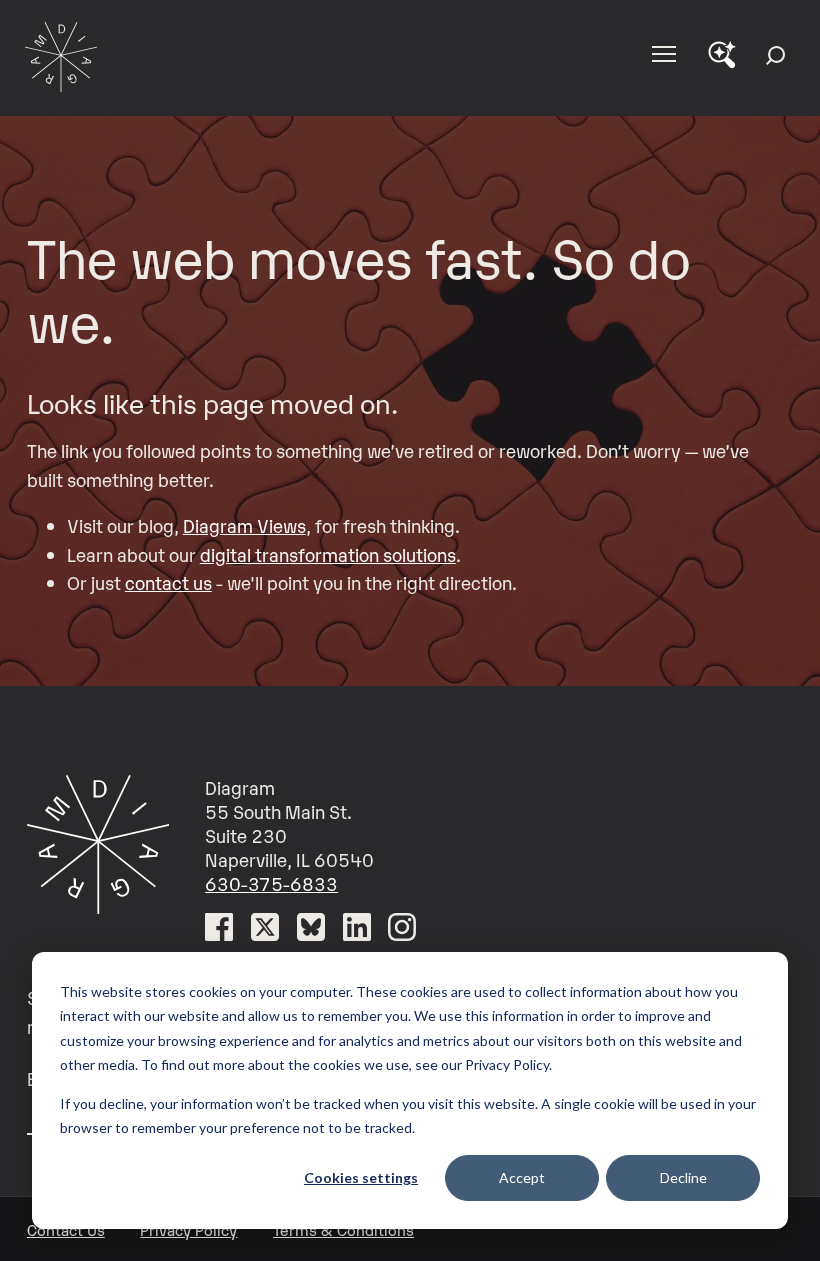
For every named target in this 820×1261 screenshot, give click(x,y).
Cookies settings (361, 1177)
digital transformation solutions (328, 554)
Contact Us (66, 1229)
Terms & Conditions (343, 1229)
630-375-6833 (271, 883)
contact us (168, 582)
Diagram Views (244, 525)
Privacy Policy (188, 1229)
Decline (683, 1177)
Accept (522, 1177)
